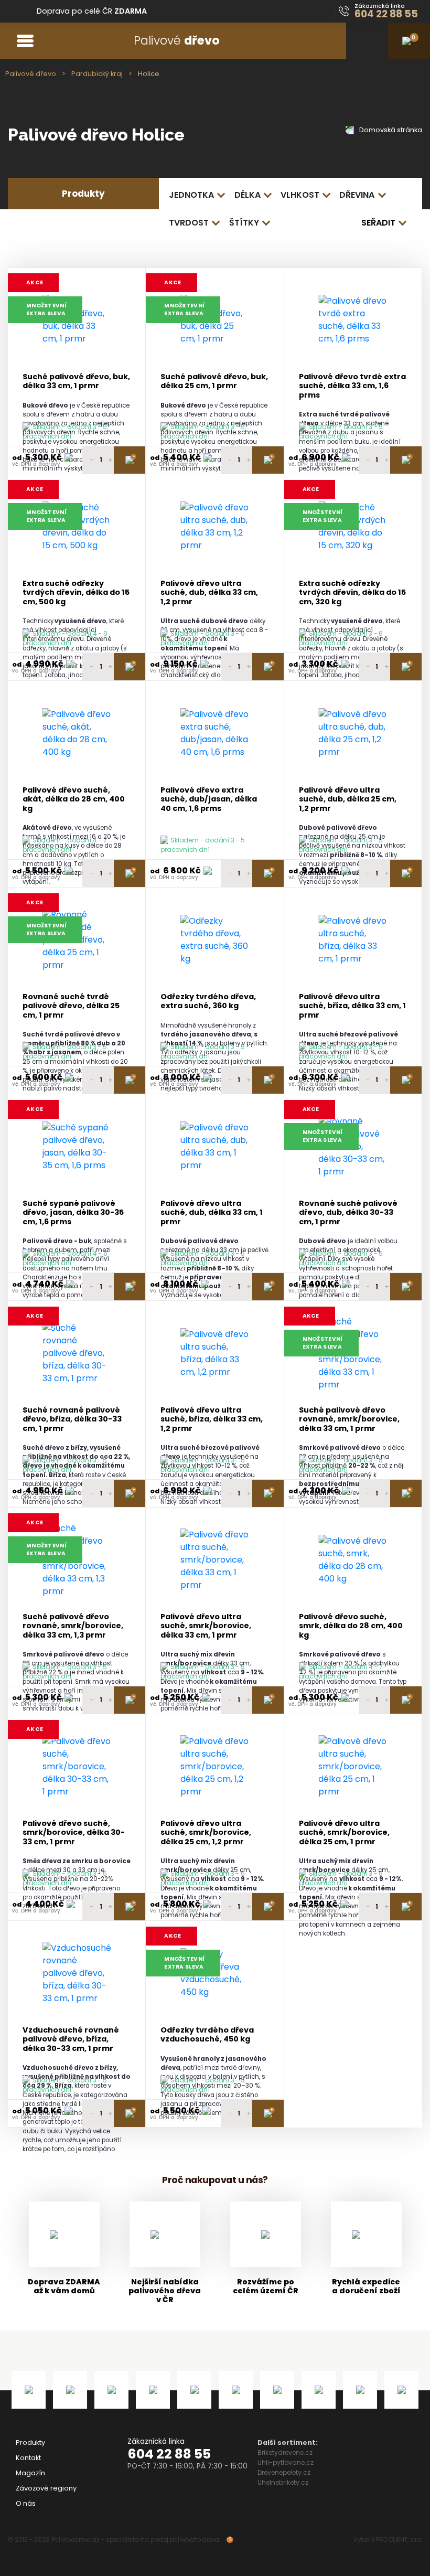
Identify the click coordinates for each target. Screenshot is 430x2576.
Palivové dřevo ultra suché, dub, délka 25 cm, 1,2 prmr (348, 799)
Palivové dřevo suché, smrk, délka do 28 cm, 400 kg (351, 1626)
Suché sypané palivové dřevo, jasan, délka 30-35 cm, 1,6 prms (73, 1213)
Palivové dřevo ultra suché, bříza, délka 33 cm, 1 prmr (352, 1006)
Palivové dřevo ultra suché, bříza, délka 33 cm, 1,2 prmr (212, 1419)
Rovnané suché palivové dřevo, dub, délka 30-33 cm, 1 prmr (348, 1213)
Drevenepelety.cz (284, 2472)
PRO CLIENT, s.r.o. (399, 2540)
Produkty (30, 2443)
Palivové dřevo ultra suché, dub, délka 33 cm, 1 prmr (212, 1213)
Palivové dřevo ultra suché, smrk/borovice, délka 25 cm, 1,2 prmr (206, 1833)
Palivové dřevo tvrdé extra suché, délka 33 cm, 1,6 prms (352, 386)
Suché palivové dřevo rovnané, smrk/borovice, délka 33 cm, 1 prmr (349, 1419)
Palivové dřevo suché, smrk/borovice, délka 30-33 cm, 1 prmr (74, 1833)
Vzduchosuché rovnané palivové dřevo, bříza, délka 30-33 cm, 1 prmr (71, 2039)
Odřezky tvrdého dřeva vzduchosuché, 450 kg (207, 2035)
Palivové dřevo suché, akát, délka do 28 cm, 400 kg (74, 799)
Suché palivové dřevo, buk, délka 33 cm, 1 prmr (76, 382)
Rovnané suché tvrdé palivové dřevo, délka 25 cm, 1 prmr (71, 1006)
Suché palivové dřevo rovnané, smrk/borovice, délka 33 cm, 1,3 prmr (73, 1626)
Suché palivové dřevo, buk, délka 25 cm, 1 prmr (214, 382)
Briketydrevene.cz (285, 2452)
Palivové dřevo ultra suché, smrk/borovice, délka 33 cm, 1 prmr (206, 1626)
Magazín (30, 2473)
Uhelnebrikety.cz (283, 2482)
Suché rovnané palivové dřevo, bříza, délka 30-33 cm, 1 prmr (72, 1419)
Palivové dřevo (31, 74)
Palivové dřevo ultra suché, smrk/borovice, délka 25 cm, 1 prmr (344, 1833)
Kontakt (28, 2458)
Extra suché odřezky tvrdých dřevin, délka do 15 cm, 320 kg (352, 593)
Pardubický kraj (97, 74)
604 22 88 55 (169, 2454)
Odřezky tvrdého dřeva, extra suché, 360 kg (208, 1002)
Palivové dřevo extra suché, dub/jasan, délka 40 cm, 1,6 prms (209, 799)
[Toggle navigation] (25, 41)
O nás (26, 2503)
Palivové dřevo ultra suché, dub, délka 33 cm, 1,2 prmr (209, 593)
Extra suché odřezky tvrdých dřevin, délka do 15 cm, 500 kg (76, 593)
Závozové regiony (46, 2488)
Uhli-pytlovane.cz (286, 2462)
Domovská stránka (390, 130)
